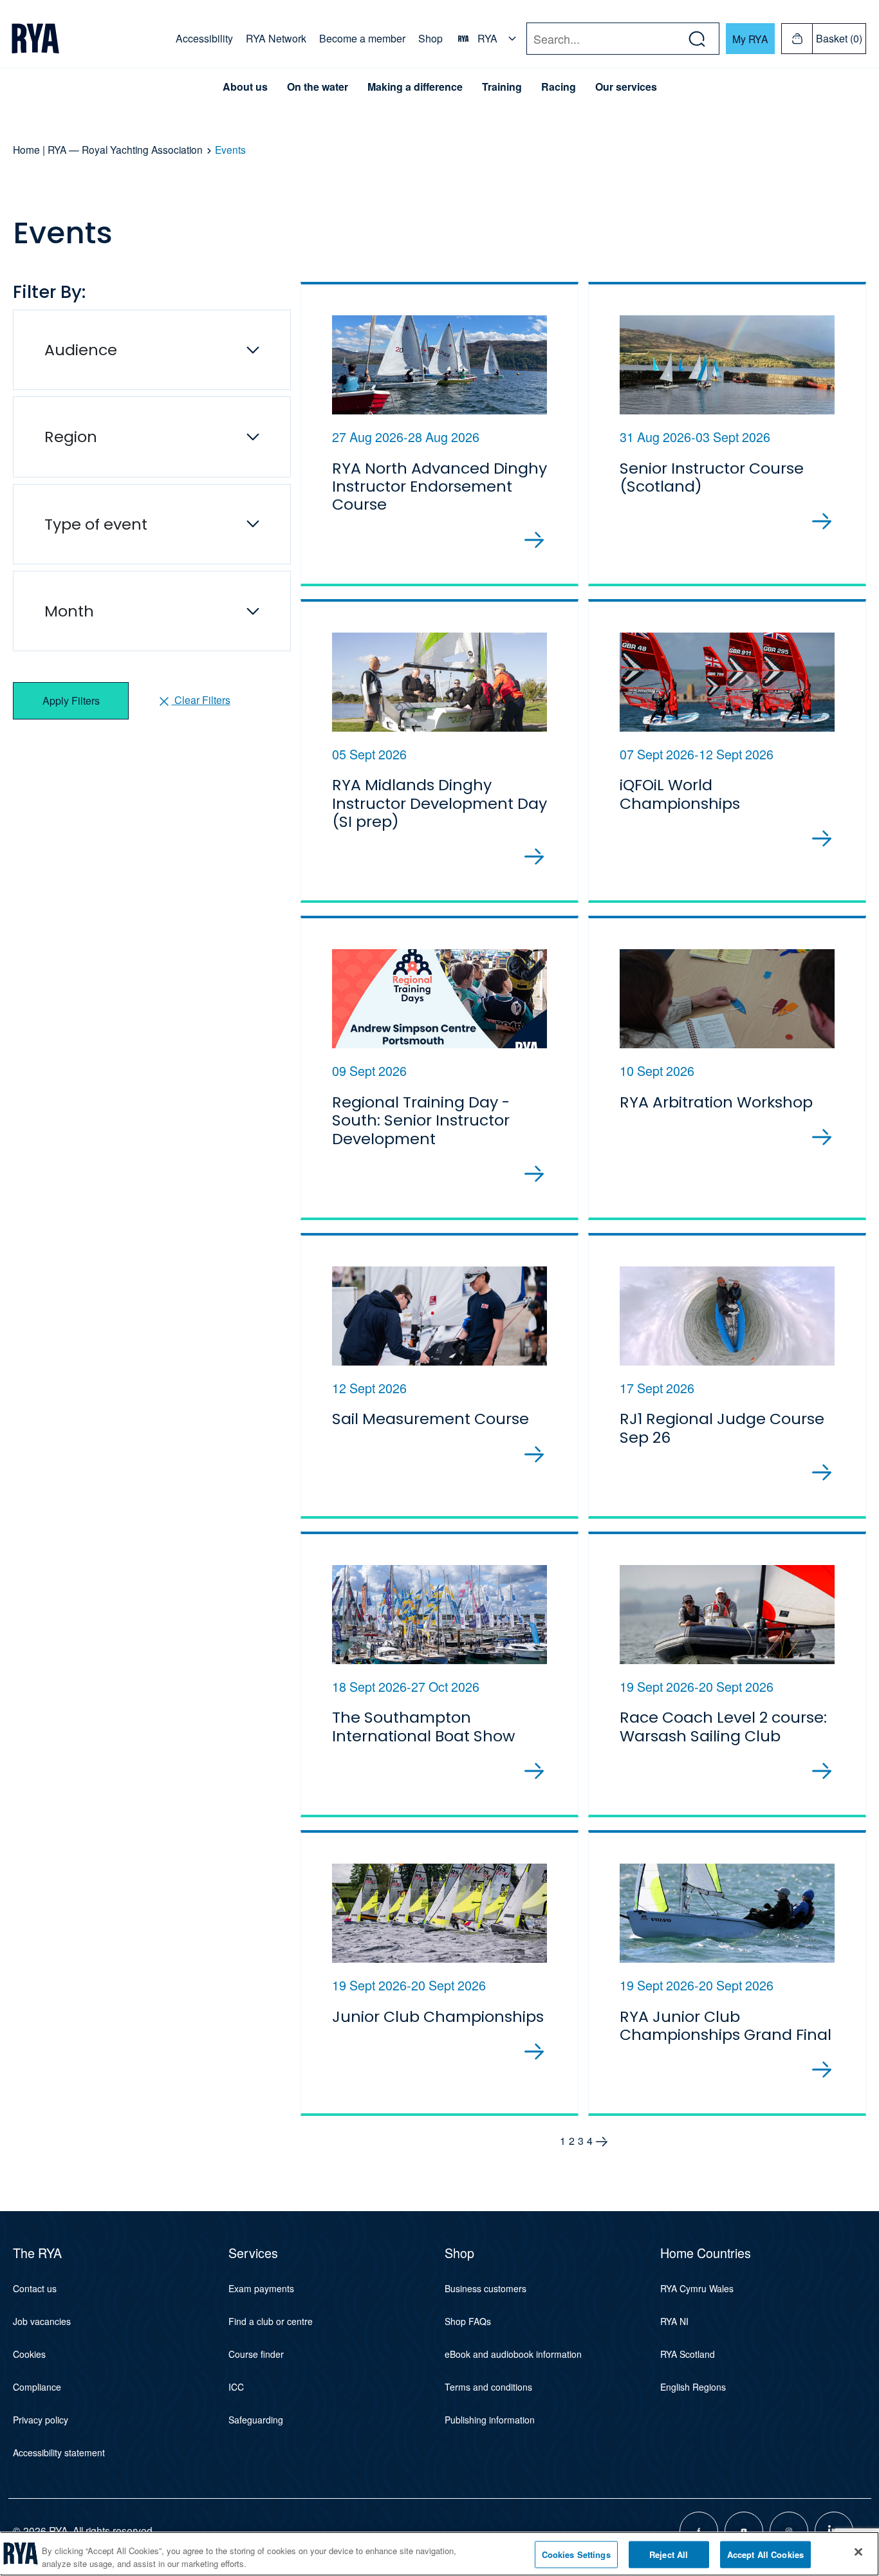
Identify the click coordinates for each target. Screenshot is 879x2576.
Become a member (362, 38)
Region (71, 437)
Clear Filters (201, 700)
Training (502, 87)
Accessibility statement (59, 2452)
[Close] (858, 2552)
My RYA (750, 39)
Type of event (96, 524)
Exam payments (261, 2288)
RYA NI (674, 2321)
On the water (318, 87)
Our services (626, 87)
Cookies (29, 2354)
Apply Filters (71, 700)
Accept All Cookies (765, 2554)
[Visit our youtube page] (744, 2531)
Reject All (669, 2554)
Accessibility (204, 38)
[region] (439, 2554)
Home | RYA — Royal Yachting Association (108, 149)
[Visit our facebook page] (699, 2531)
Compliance (37, 2387)
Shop (430, 38)
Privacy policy (41, 2420)
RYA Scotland (688, 2354)
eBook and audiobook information (513, 2354)
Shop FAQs (468, 2321)
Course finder (256, 2354)
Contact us (35, 2288)
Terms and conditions (488, 2387)
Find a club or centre (271, 2321)
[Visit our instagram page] (789, 2531)
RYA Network (276, 38)
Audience (81, 350)
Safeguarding (256, 2420)
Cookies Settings (576, 2554)
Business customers (486, 2288)
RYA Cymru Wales (697, 2288)
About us (245, 87)
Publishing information (490, 2420)
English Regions (693, 2387)
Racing (559, 87)
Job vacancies (42, 2321)
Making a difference (415, 87)
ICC (236, 2387)
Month (69, 611)
